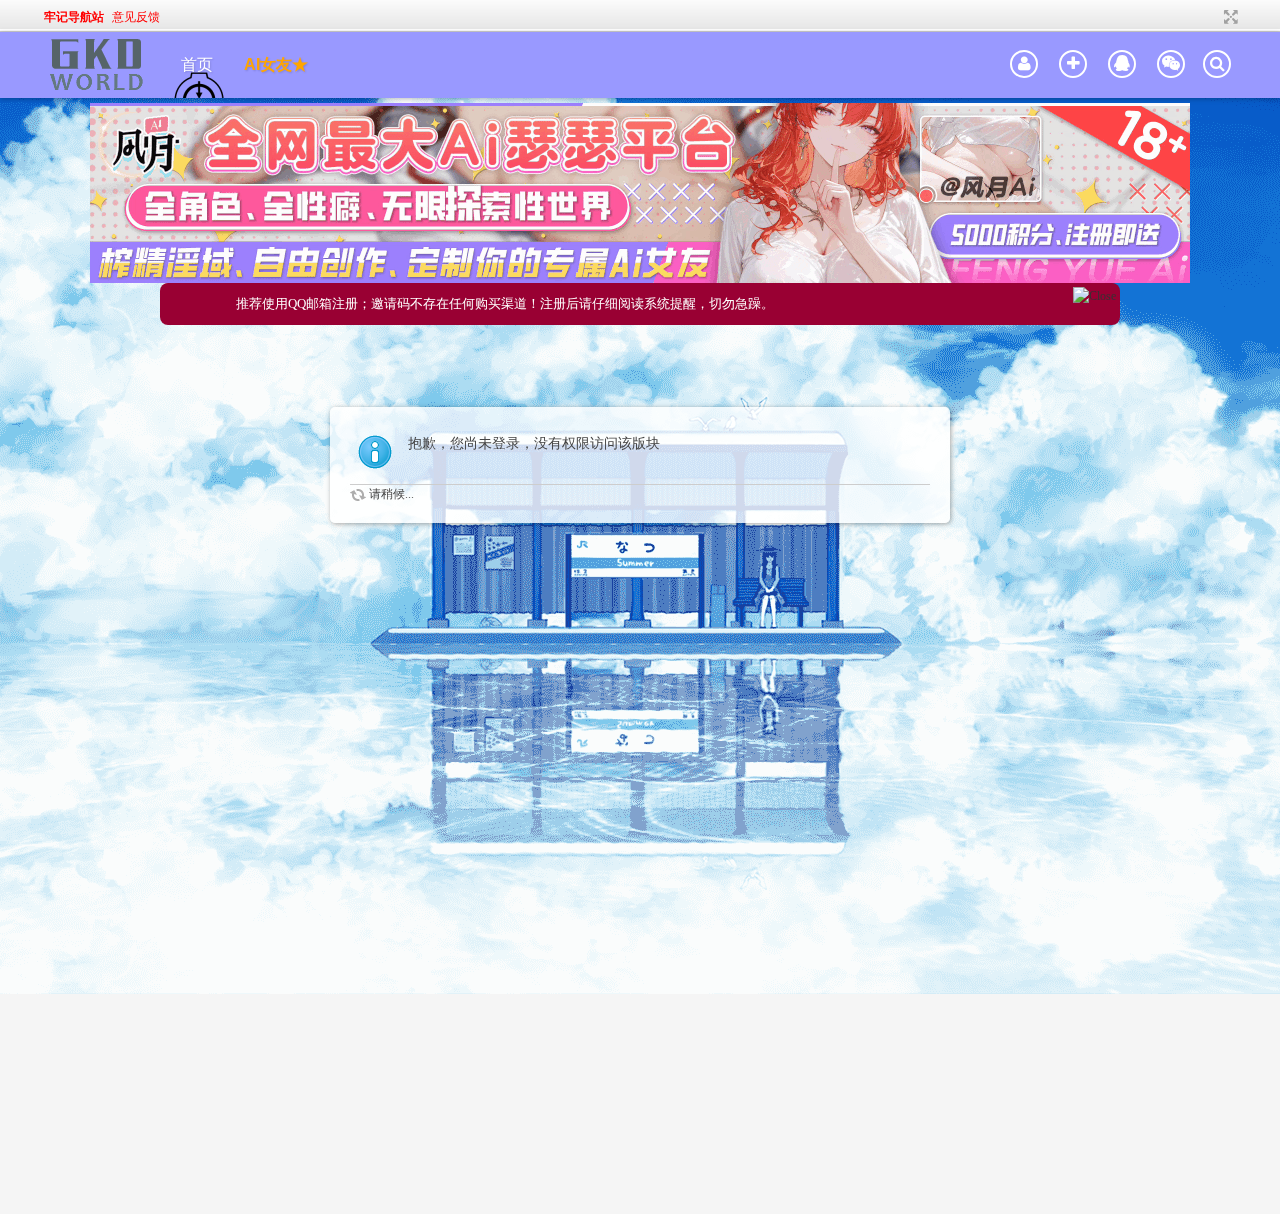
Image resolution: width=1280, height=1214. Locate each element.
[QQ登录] (1122, 65)
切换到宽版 (1228, 17)
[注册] (1073, 65)
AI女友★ (276, 64)
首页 (197, 64)
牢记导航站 (74, 17)
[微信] (1171, 65)
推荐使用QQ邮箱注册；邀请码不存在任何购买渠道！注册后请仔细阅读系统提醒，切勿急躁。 (505, 303)
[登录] (1024, 65)
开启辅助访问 (1212, 17)
